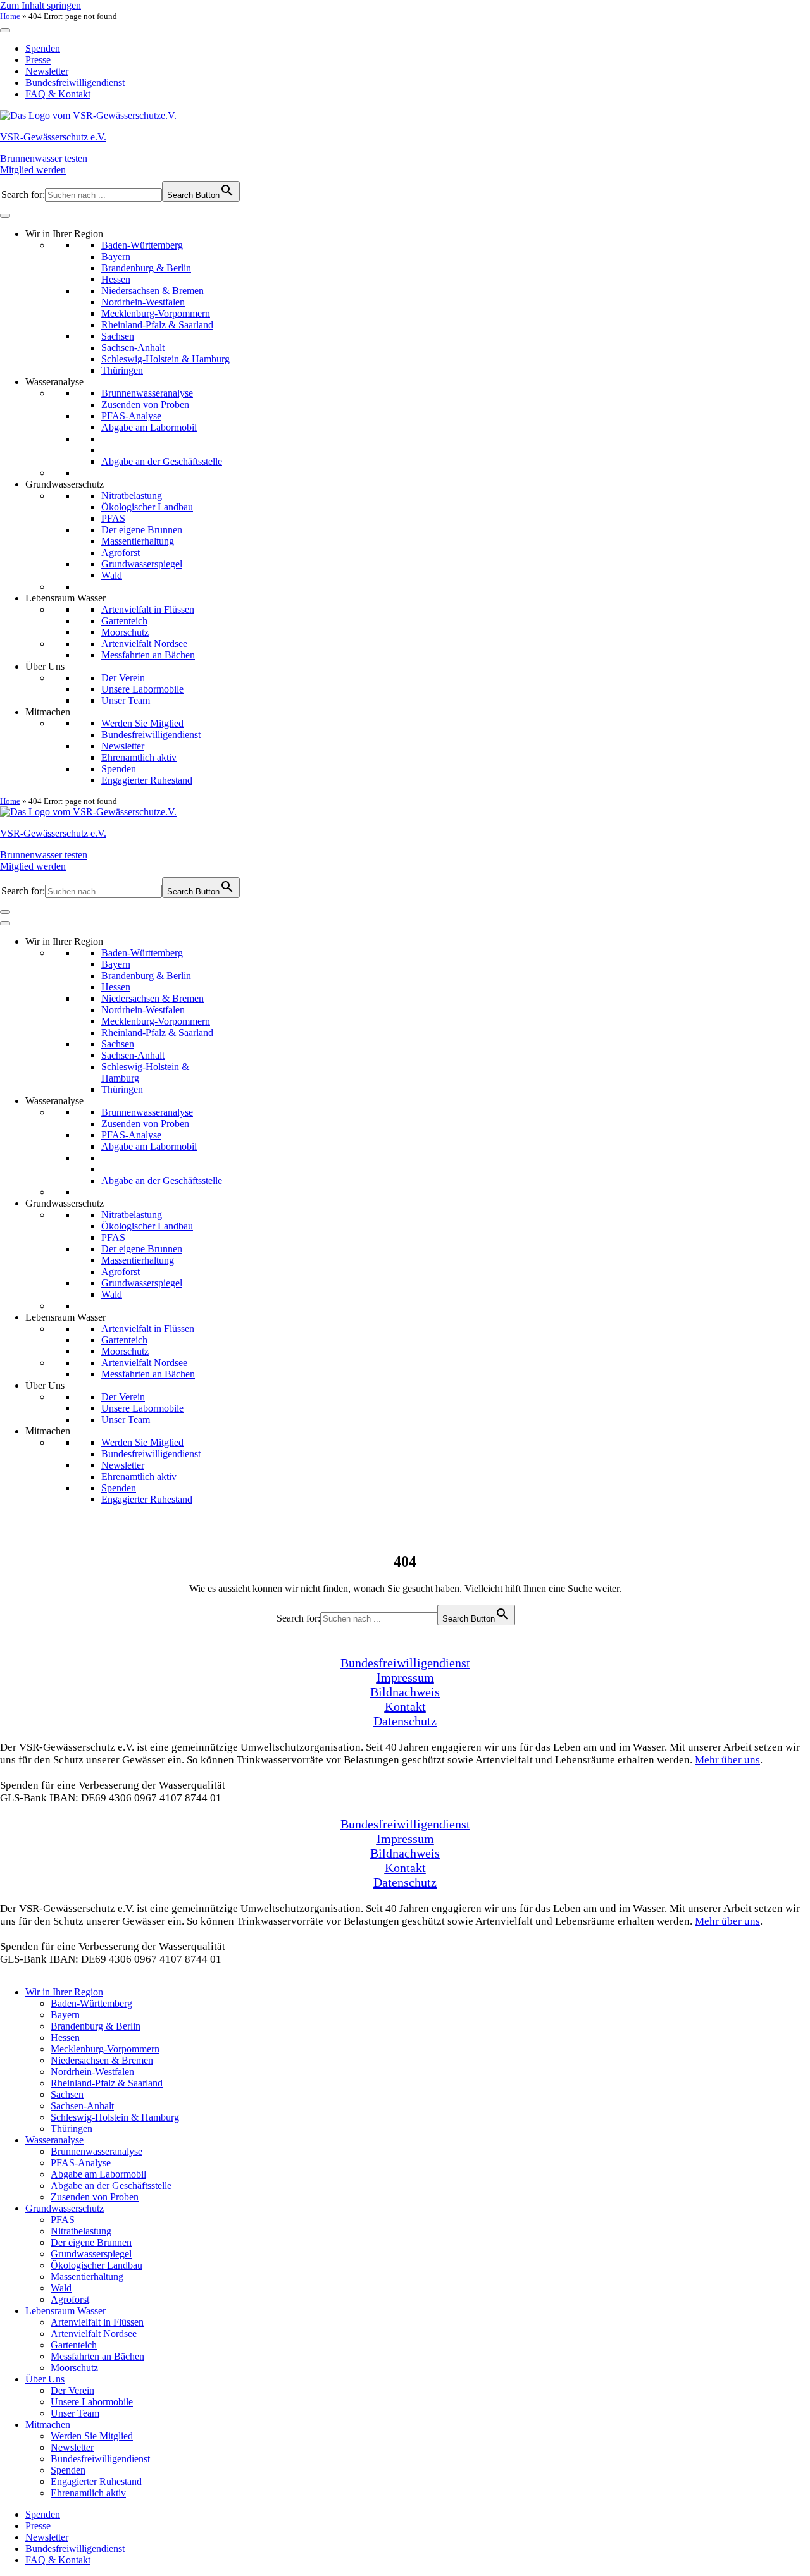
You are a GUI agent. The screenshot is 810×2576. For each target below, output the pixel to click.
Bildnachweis (405, 1692)
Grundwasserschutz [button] (65, 484)
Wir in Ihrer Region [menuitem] (64, 1992)
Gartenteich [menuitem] (74, 2345)
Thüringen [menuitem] (72, 2129)
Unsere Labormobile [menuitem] (92, 2402)
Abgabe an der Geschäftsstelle (162, 461)
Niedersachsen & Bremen (153, 291)
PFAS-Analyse (131, 416)
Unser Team (126, 700)
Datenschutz (405, 1721)
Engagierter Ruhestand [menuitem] (96, 2481)
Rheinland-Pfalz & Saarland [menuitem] (107, 2083)
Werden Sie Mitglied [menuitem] (92, 2436)
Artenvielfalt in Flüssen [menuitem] (97, 2322)
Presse (38, 60)
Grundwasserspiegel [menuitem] (91, 2254)
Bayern (116, 256)
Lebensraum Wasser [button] (65, 598)
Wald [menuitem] (61, 2288)
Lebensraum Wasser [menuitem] (65, 2311)
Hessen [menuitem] (65, 2037)
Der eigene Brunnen (142, 530)
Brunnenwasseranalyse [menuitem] (97, 2151)
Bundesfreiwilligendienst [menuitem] (100, 2459)
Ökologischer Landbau (147, 507)
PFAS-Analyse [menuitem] (81, 2163)
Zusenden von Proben (145, 404)
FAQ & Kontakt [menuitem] (58, 2560)
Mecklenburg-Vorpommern (156, 313)
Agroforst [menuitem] (70, 2299)
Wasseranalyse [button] (54, 382)
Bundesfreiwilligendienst (75, 83)
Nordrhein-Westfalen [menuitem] (92, 2072)
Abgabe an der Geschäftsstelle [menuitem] (111, 2185)
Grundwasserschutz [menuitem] (65, 2208)
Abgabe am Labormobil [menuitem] (98, 2174)
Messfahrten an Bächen (148, 655)
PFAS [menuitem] (63, 2220)
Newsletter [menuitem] (72, 2447)
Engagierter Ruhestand (147, 780)
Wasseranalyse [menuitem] (54, 2140)
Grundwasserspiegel (142, 564)
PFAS (113, 518)
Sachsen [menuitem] (67, 2094)
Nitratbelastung (132, 496)
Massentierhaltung (138, 541)
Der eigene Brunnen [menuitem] (91, 2242)
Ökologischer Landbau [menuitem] (97, 2265)
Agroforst (121, 552)
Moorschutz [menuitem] (74, 2368)
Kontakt (405, 1706)
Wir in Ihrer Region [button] (64, 234)
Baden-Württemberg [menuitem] (91, 2003)
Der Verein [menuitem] (72, 2390)
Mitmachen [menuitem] (48, 2425)
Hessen (116, 279)
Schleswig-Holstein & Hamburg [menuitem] (115, 2117)
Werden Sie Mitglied (142, 723)
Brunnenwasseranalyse (147, 393)
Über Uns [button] (45, 666)
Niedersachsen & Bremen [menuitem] (102, 2060)
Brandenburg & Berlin (146, 268)
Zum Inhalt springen (40, 5)
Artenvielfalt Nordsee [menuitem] (94, 2333)
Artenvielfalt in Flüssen (148, 609)
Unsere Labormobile (142, 689)
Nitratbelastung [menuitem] (81, 2231)
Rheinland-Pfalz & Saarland (157, 325)
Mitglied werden (33, 170)
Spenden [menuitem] (68, 2470)
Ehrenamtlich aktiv (139, 757)
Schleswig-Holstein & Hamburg (165, 359)
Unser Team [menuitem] (75, 2413)
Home (10, 16)
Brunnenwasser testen (44, 158)
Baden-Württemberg (142, 245)
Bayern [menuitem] (65, 2015)
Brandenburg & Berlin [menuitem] (96, 2026)
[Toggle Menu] (5, 30)
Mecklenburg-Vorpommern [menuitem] (105, 2049)
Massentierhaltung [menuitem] (87, 2277)
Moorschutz (125, 632)
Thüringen (122, 370)
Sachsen (118, 336)
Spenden (43, 48)
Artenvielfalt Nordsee (144, 644)
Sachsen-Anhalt (133, 348)
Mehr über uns (727, 1760)
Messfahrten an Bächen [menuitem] (97, 2356)
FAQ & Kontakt (58, 94)
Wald (112, 575)
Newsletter (47, 71)
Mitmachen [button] (48, 712)
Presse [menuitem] (38, 2526)
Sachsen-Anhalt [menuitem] (82, 2106)
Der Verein (123, 678)
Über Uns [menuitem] (45, 2379)
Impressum (405, 1677)
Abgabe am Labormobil (149, 427)
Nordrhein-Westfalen (143, 302)
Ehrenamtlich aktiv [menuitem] (88, 2493)
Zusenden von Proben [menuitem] (95, 2197)
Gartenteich (124, 621)
